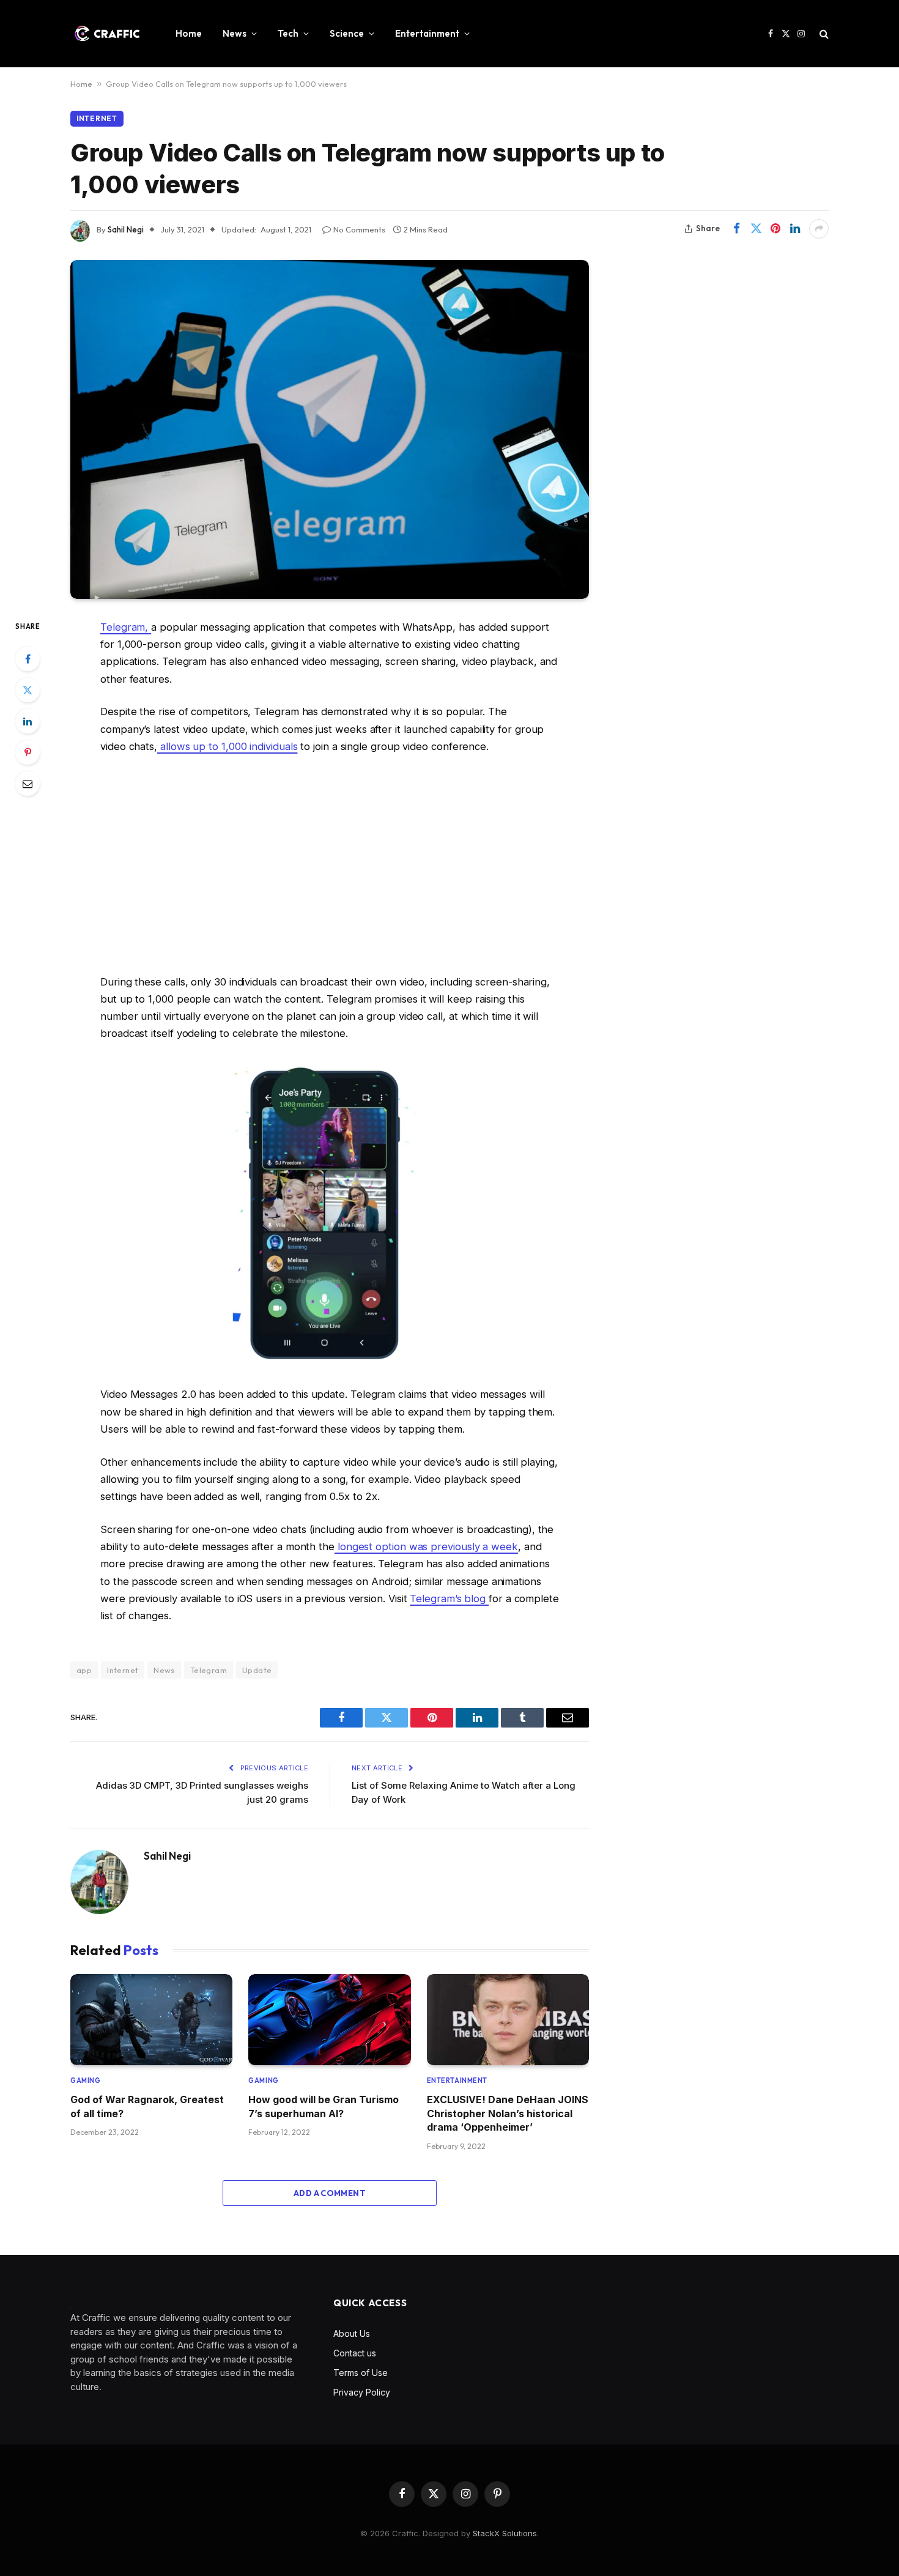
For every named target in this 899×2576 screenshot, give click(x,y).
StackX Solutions (505, 2533)
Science (347, 33)
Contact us (355, 2353)
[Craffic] (107, 34)
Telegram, (126, 627)
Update (257, 1670)
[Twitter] (28, 690)
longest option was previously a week (426, 1546)
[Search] (823, 34)
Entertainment (427, 33)
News (235, 33)
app (84, 1670)
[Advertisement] (330, 864)
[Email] (28, 784)
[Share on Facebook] (736, 229)
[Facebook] (28, 659)
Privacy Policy (362, 2392)
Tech (288, 33)
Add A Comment (330, 2193)
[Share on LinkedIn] (795, 229)
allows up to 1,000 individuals (227, 746)
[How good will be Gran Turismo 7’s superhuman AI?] (329, 2020)
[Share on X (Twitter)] (756, 229)
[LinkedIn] (28, 721)
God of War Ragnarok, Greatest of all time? (147, 2106)
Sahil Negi (126, 229)
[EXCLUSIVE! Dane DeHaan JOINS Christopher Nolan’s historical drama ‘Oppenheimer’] (508, 2020)
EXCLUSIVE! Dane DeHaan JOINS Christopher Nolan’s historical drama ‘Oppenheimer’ (508, 2113)
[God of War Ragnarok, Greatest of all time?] (151, 2020)
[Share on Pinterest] (775, 229)
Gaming (85, 2080)
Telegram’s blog (449, 1598)
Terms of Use (361, 2373)
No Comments (359, 229)
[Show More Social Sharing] (819, 229)
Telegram (209, 1670)
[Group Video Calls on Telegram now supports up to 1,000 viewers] (330, 429)
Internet (97, 118)
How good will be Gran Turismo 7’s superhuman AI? (324, 2106)
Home (189, 33)
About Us (352, 2333)
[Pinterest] (28, 752)
